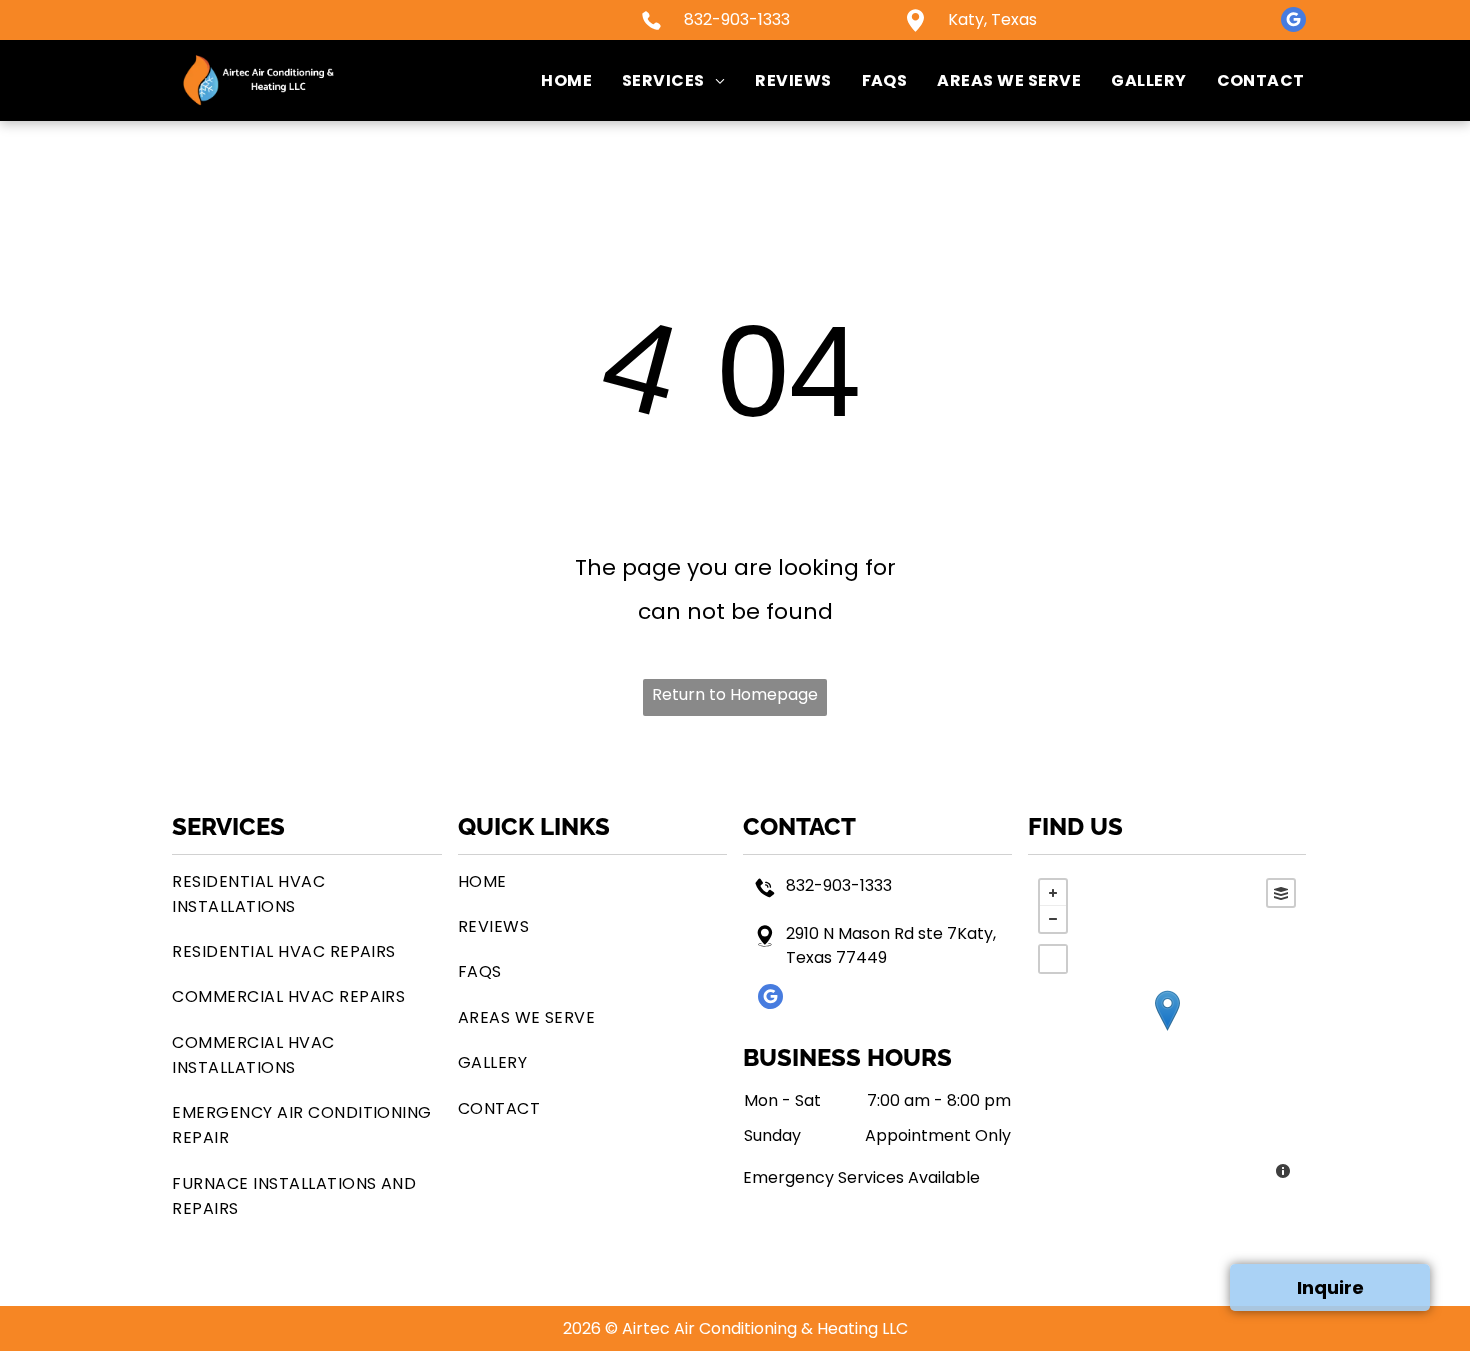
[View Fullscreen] (1053, 959)
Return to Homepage (735, 694)
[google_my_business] (1293, 22)
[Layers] (1281, 893)
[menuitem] (551, 80)
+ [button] (1053, 893)
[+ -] (1166, 1031)
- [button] (1053, 919)
